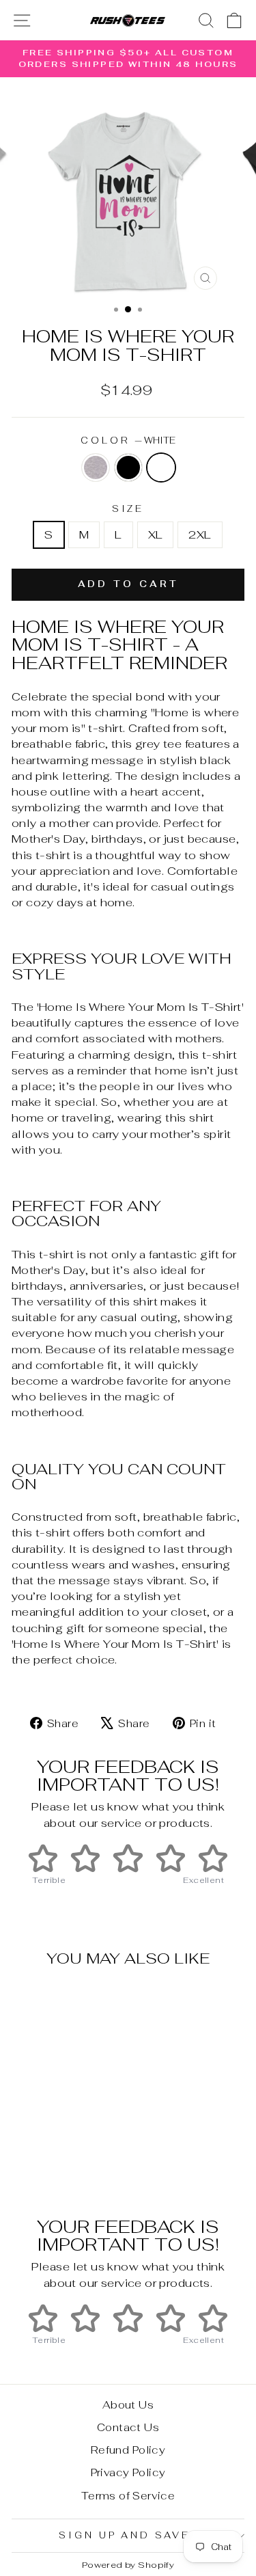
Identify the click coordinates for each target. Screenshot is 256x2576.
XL (156, 534)
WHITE (161, 467)
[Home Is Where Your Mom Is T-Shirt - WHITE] (71, 2161)
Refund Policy (128, 2450)
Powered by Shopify (128, 2565)
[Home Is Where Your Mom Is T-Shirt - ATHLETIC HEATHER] (40, 2161)
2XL (200, 534)
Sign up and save (125, 2535)
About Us (128, 2405)
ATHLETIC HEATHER (96, 467)
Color (128, 440)
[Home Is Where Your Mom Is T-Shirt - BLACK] (56, 2161)
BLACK (128, 467)
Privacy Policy (128, 2472)
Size (128, 509)
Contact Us (128, 2427)
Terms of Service (128, 2496)
